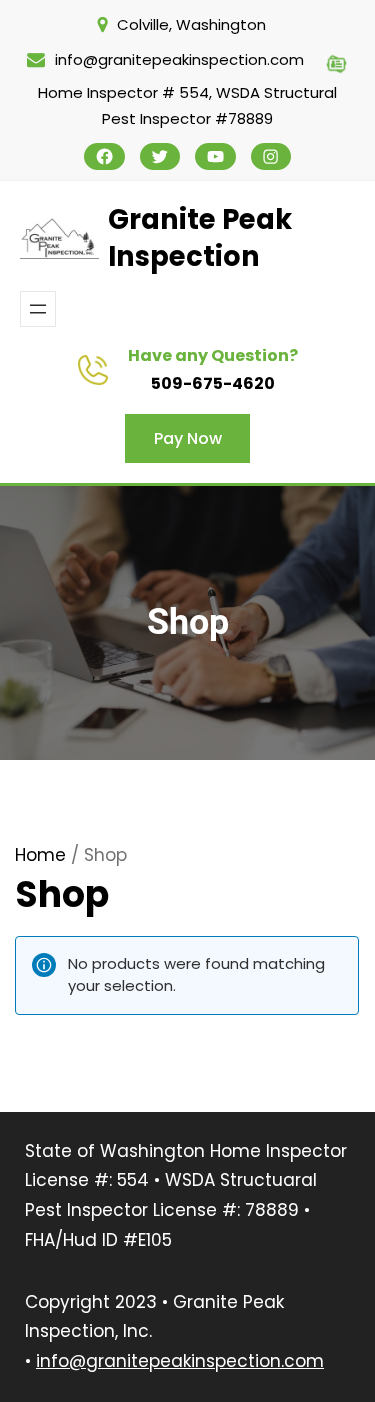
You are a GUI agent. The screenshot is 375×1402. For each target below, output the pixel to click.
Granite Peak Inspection (200, 238)
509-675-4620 (213, 383)
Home (40, 855)
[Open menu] (38, 309)
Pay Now (188, 438)
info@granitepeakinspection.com (180, 1361)
